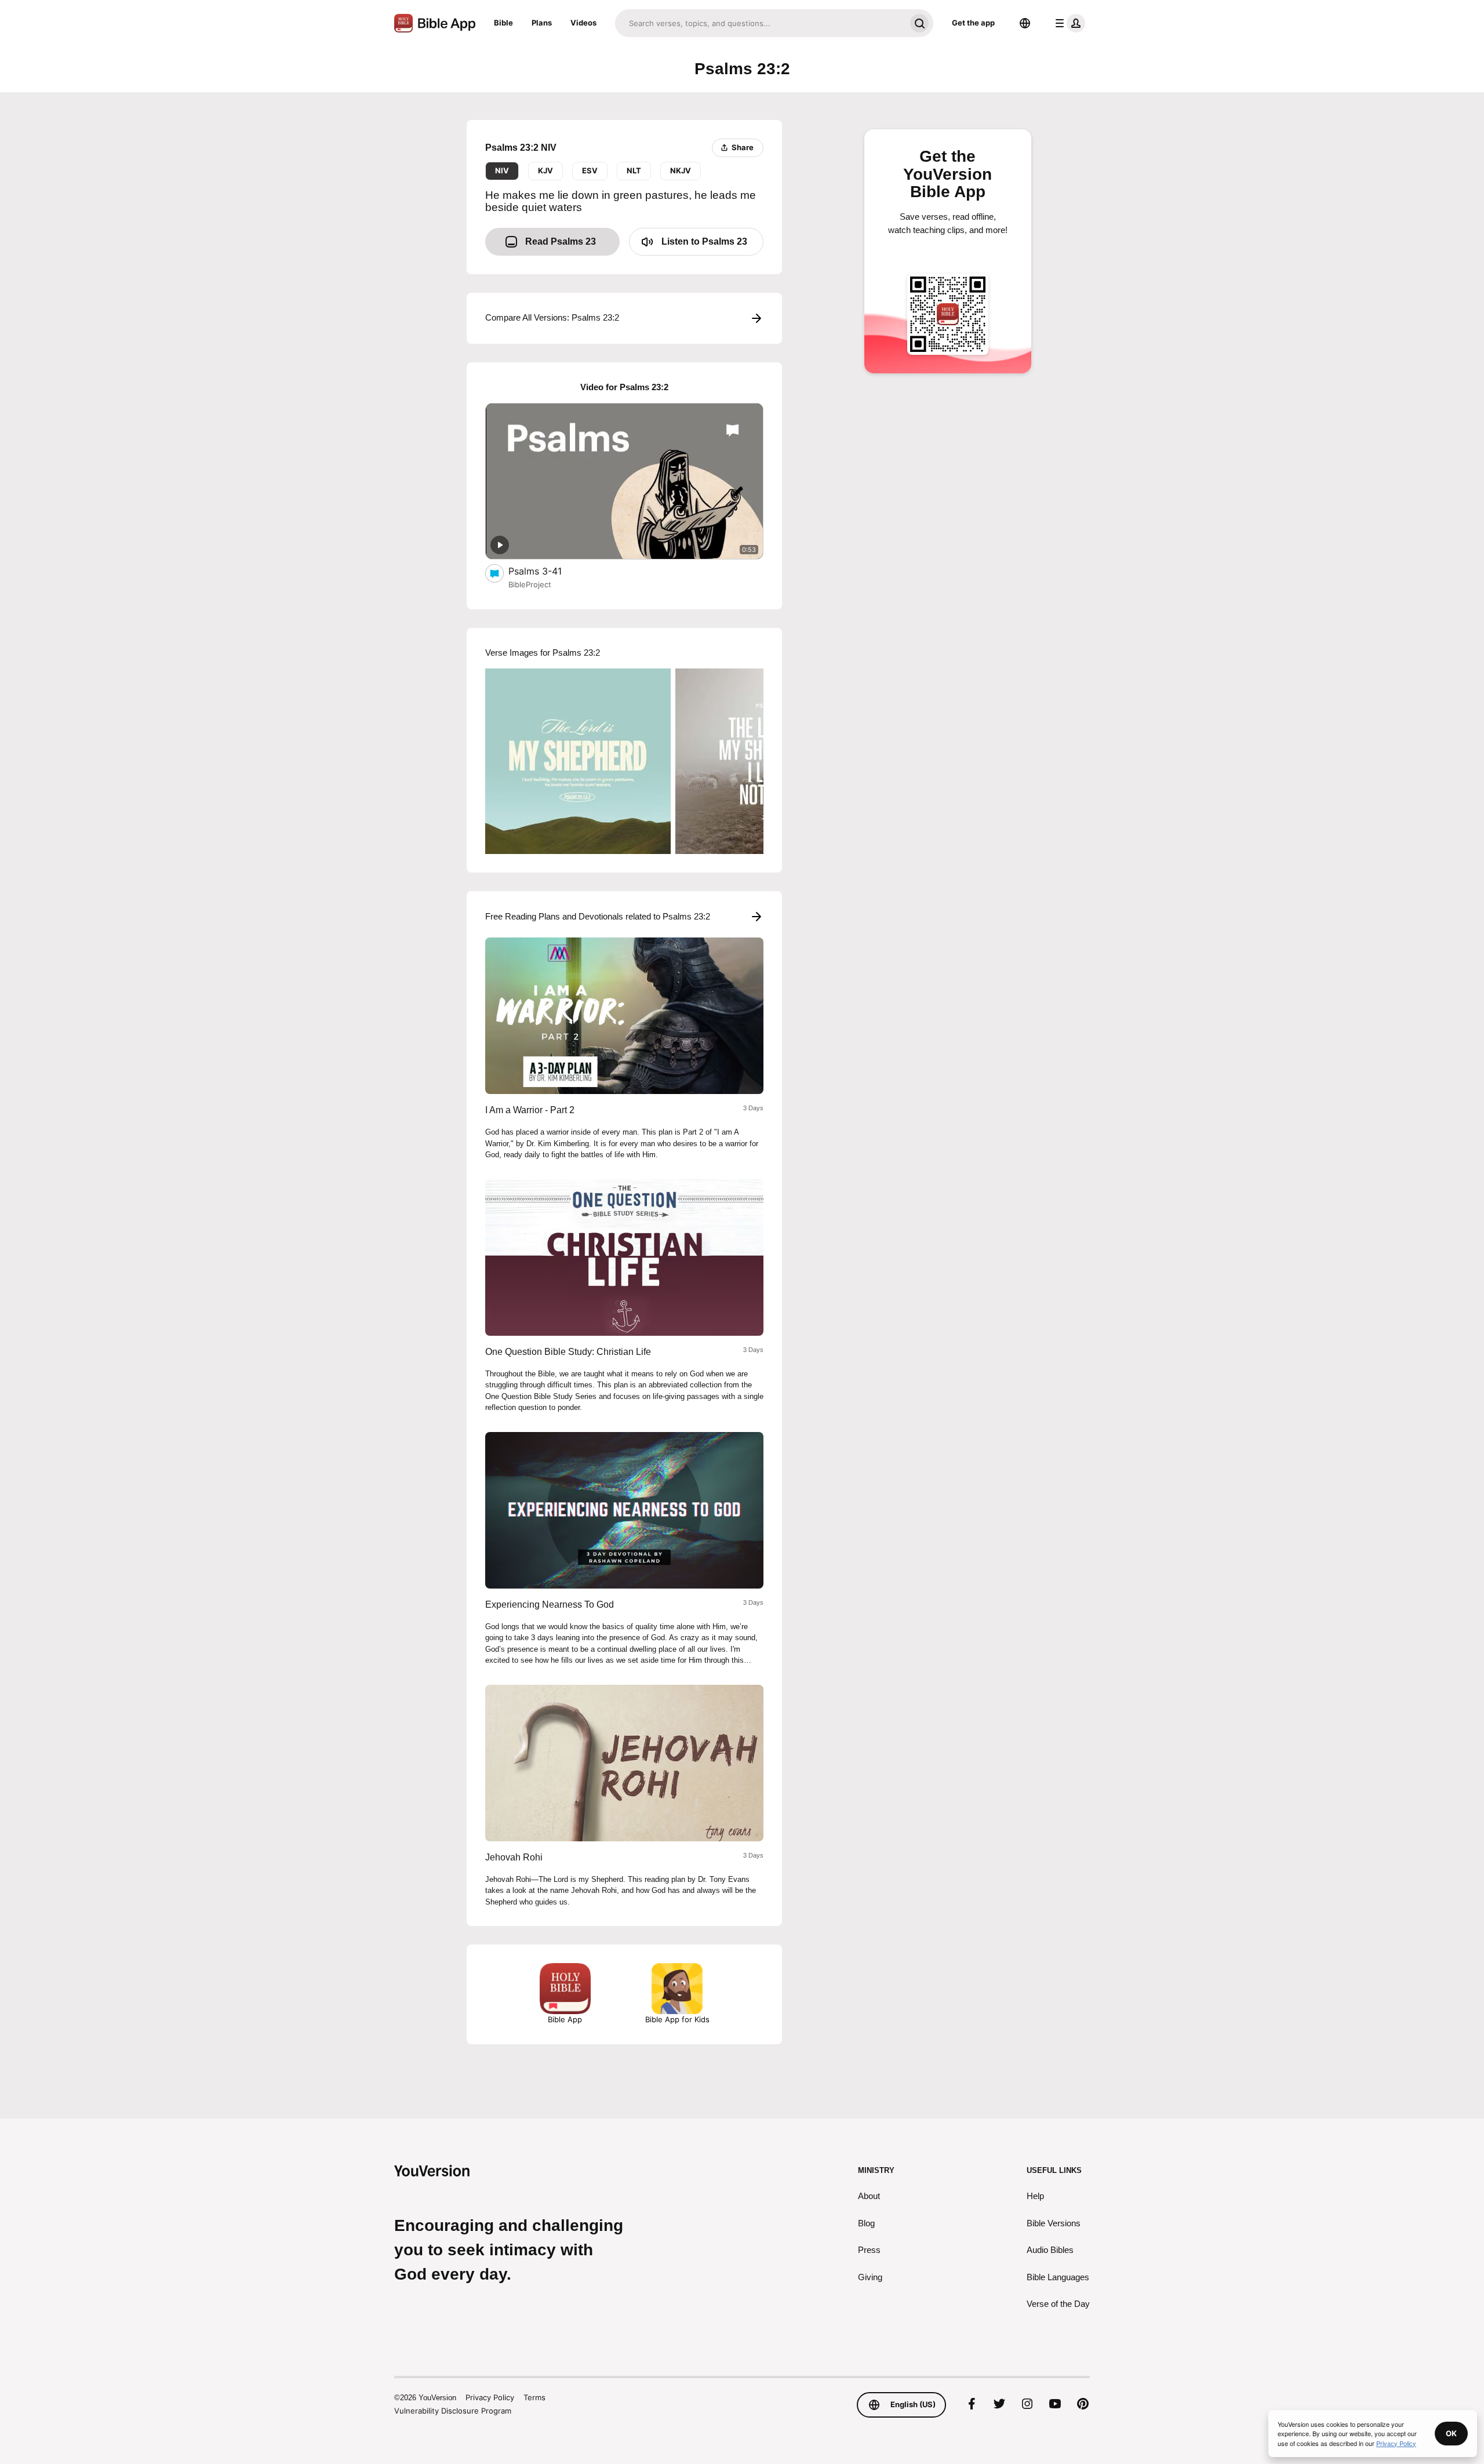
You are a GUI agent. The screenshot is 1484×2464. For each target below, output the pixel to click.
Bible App (565, 2019)
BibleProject (530, 584)
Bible (503, 23)
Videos (583, 23)
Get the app (973, 23)
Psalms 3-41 (547, 571)
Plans (542, 23)
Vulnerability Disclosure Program (453, 2411)
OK (1451, 2433)
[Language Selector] (1025, 23)
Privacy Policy (490, 2397)
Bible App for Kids (677, 2019)
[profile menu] (1068, 23)
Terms (534, 2397)
